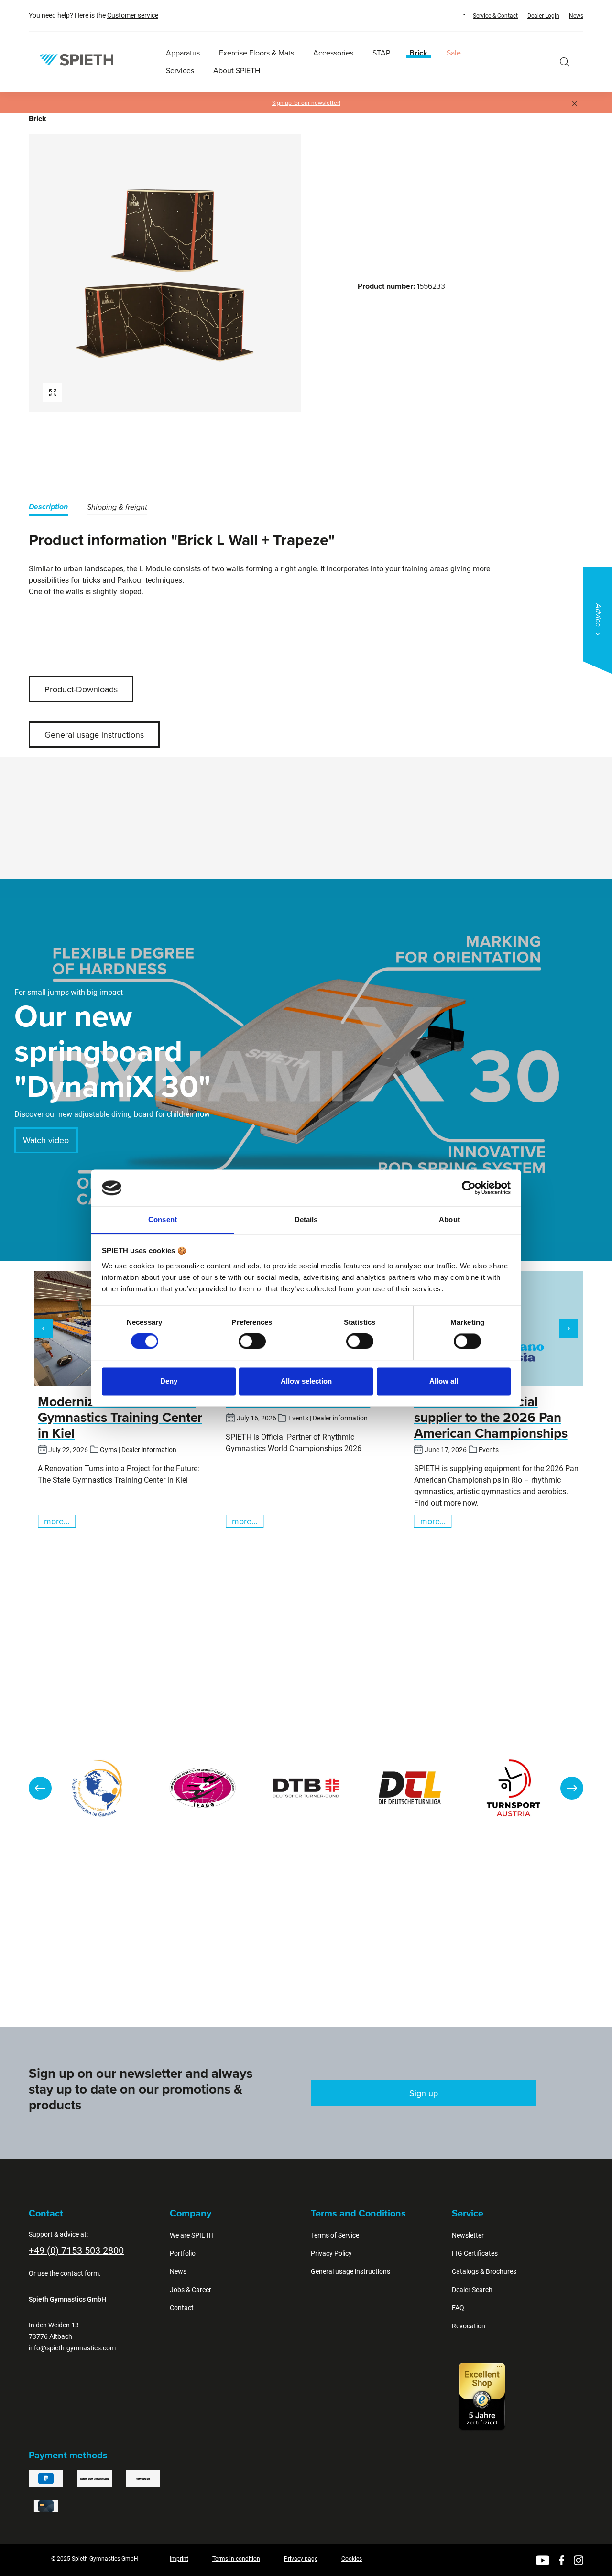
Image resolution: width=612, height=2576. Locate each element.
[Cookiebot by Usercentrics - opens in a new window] (469, 1188)
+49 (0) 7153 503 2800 (76, 2250)
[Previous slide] (40, 1788)
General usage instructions (94, 735)
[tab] (48, 508)
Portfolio (183, 2253)
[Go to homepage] (76, 60)
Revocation (469, 2326)
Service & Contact (495, 16)
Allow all (444, 1381)
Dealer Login (543, 16)
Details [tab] (306, 1219)
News (576, 16)
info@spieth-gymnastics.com (72, 2348)
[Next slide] (572, 1788)
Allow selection (306, 1381)
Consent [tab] (163, 1219)
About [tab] (449, 1219)
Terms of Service (335, 2235)
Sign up (424, 2093)
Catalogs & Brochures (484, 2271)
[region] (165, 273)
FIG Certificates (475, 2253)
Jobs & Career (191, 2290)
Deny (169, 1381)
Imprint (179, 2559)
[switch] (252, 1342)
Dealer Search (472, 2290)
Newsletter (468, 2235)
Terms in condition (236, 2559)
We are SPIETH (192, 2235)
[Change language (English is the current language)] (455, 15)
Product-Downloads (81, 689)
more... (57, 1521)
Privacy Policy (331, 2253)
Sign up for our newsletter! (306, 103)
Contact (182, 2308)
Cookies (352, 2559)
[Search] (565, 62)
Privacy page (301, 2559)
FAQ (458, 2308)
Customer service (133, 15)
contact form (80, 2273)
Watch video (46, 1140)
